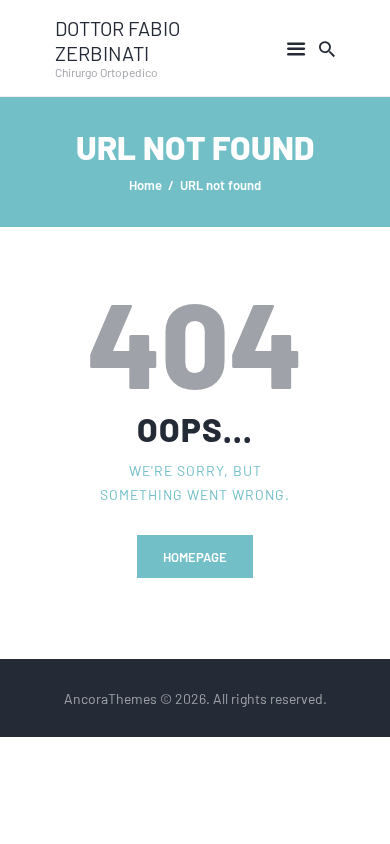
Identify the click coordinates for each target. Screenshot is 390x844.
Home (145, 184)
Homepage (195, 556)
